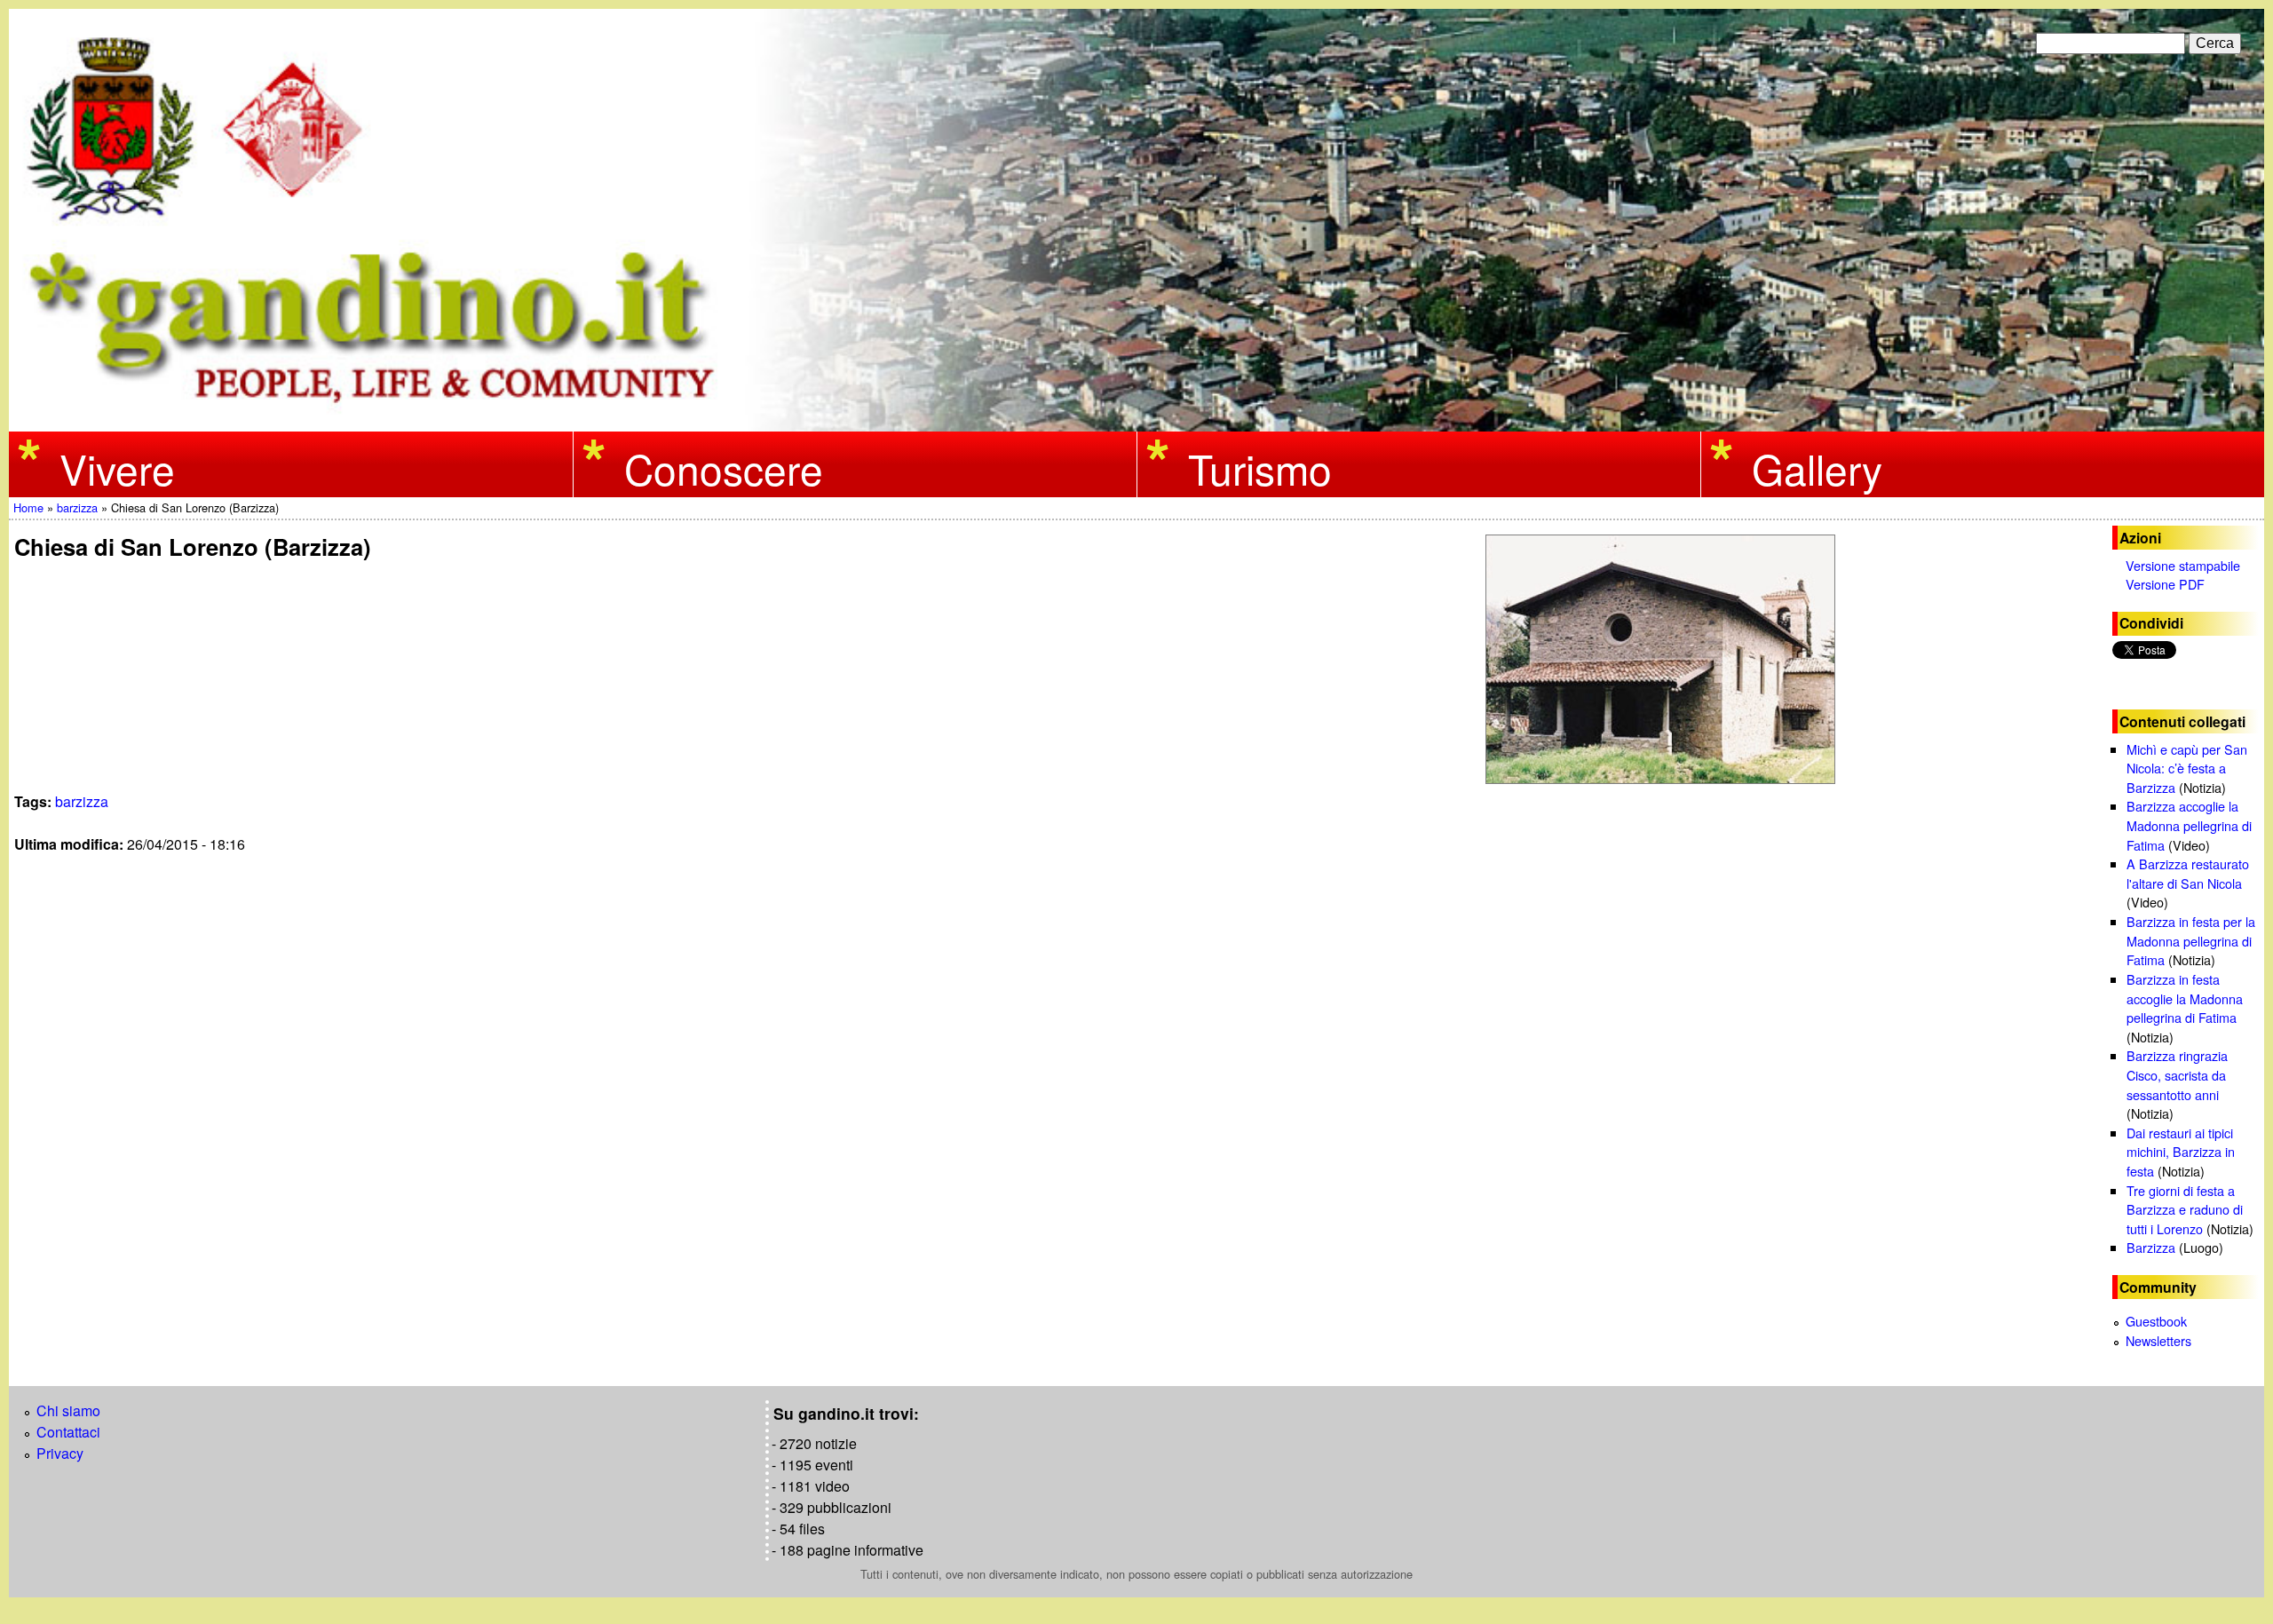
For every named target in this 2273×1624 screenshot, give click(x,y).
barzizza (77, 507)
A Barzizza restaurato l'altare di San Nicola (2188, 873)
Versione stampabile (2183, 565)
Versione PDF (2165, 584)
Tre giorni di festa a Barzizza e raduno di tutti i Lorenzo (2185, 1209)
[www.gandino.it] (1136, 420)
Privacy (60, 1453)
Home (28, 507)
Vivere (117, 467)
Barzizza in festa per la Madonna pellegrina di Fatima (2191, 940)
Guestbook (2156, 1321)
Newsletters (2158, 1340)
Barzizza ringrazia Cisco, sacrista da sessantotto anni (2177, 1074)
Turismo (1260, 467)
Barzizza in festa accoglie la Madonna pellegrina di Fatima (2185, 998)
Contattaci (68, 1432)
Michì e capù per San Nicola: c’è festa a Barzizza (2187, 768)
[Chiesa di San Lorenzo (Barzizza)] (1663, 659)
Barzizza (2151, 1247)
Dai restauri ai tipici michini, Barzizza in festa (2181, 1152)
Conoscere (724, 467)
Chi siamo (68, 1410)
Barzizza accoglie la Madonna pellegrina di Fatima (2189, 825)
